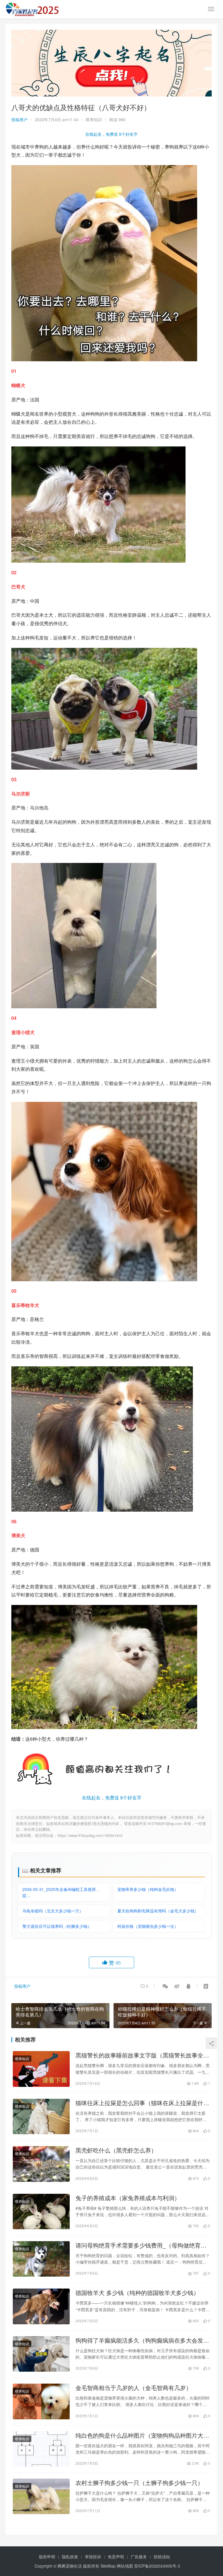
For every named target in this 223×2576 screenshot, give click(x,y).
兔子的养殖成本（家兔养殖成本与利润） (128, 2198)
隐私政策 (70, 2557)
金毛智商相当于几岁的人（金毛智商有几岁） (134, 2388)
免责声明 (116, 2557)
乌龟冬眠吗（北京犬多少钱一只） (53, 1911)
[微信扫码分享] (165, 1986)
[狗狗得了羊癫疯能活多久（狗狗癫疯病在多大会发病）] (41, 2354)
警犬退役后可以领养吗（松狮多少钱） (57, 1926)
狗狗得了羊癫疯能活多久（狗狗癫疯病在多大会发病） (139, 2340)
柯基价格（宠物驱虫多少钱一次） (148, 1926)
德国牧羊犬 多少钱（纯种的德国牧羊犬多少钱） (137, 2293)
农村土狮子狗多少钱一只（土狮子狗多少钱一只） (139, 2483)
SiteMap (108, 2566)
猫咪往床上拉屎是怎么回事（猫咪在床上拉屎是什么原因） (142, 2103)
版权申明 (47, 2557)
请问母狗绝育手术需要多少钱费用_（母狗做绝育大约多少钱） (141, 2245)
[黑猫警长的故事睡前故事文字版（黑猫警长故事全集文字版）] (41, 2069)
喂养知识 (94, 119)
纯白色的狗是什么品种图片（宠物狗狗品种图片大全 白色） (142, 2435)
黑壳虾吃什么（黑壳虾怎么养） (116, 2150)
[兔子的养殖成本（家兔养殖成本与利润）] (41, 2212)
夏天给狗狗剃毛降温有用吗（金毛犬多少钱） (158, 1911)
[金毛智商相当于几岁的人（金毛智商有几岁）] (41, 2401)
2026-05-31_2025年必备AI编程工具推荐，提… (61, 1892)
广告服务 (139, 2557)
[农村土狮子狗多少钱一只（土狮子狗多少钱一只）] (41, 2496)
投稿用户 (19, 119)
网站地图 (125, 2566)
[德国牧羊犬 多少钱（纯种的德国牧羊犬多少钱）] (41, 2306)
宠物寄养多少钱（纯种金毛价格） (148, 1889)
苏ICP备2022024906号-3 (157, 2566)
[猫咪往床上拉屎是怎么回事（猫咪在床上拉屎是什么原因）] (41, 2116)
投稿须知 (162, 2557)
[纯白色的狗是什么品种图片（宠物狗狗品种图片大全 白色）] (41, 2449)
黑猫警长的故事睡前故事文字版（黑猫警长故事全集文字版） (142, 2055)
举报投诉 (93, 2557)
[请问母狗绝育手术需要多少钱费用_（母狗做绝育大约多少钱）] (41, 2259)
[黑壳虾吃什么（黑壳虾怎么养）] (41, 2164)
